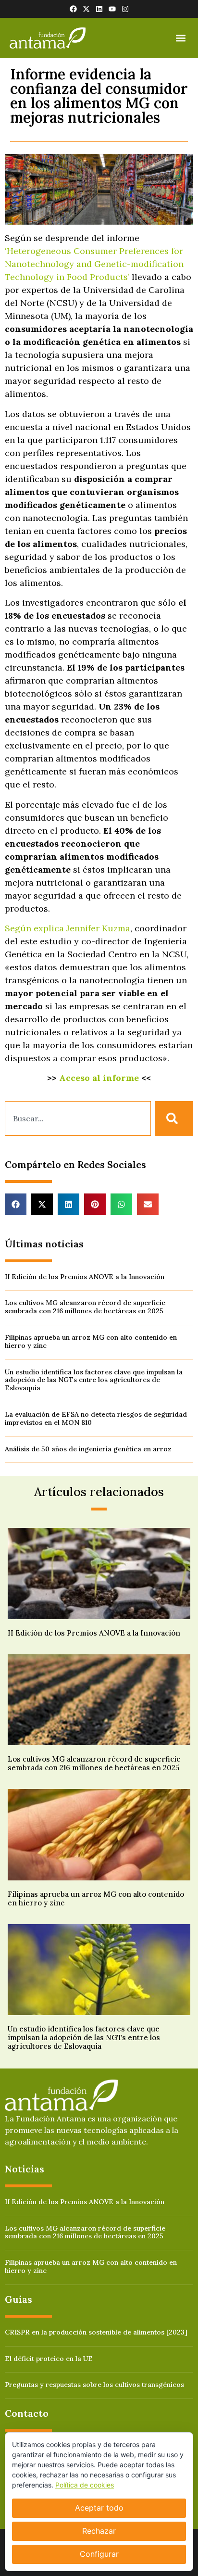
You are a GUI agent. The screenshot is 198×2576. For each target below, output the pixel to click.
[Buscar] (174, 1118)
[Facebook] (73, 9)
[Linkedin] (99, 9)
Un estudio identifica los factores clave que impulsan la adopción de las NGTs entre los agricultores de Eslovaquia (94, 1380)
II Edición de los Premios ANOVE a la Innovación (85, 1277)
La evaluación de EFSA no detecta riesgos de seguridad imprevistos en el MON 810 (96, 1418)
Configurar (99, 2554)
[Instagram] (125, 9)
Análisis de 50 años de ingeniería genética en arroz (88, 1449)
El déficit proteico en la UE (49, 2359)
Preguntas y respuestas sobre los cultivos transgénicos (94, 2385)
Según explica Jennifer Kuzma (68, 928)
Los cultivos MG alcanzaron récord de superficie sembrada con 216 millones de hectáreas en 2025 (85, 1307)
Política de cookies (85, 2485)
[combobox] (78, 1118)
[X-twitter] (86, 9)
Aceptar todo (99, 2508)
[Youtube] (112, 9)
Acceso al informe (99, 1078)
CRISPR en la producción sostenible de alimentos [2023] (96, 2332)
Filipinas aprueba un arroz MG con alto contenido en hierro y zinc (91, 1341)
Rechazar (99, 2531)
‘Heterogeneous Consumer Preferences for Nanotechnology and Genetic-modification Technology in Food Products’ (94, 264)
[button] (180, 38)
